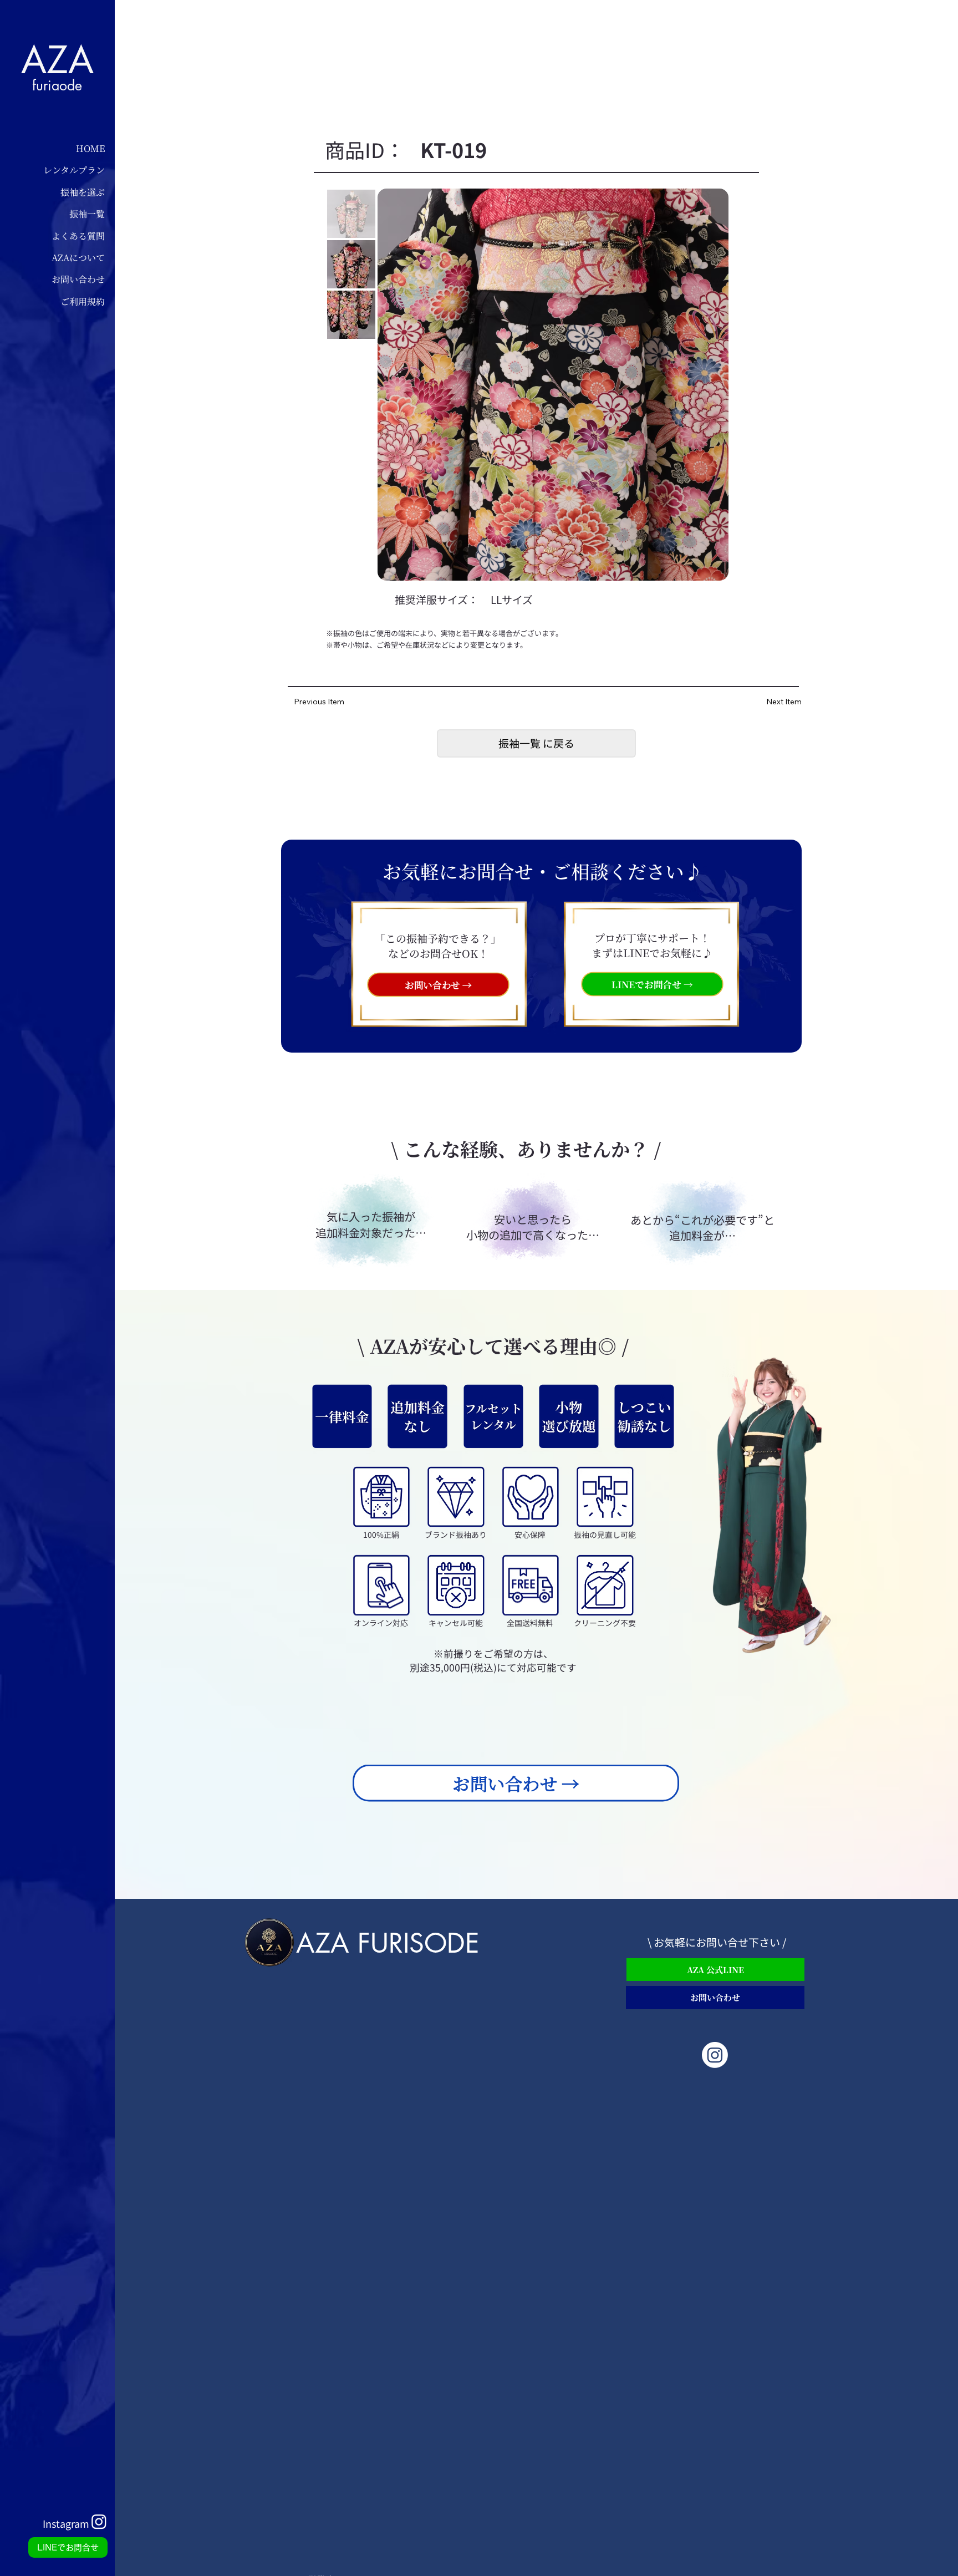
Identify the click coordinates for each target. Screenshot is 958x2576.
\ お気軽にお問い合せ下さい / (717, 1942)
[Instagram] (715, 2055)
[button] (536, 743)
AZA (57, 60)
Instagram (66, 2523)
